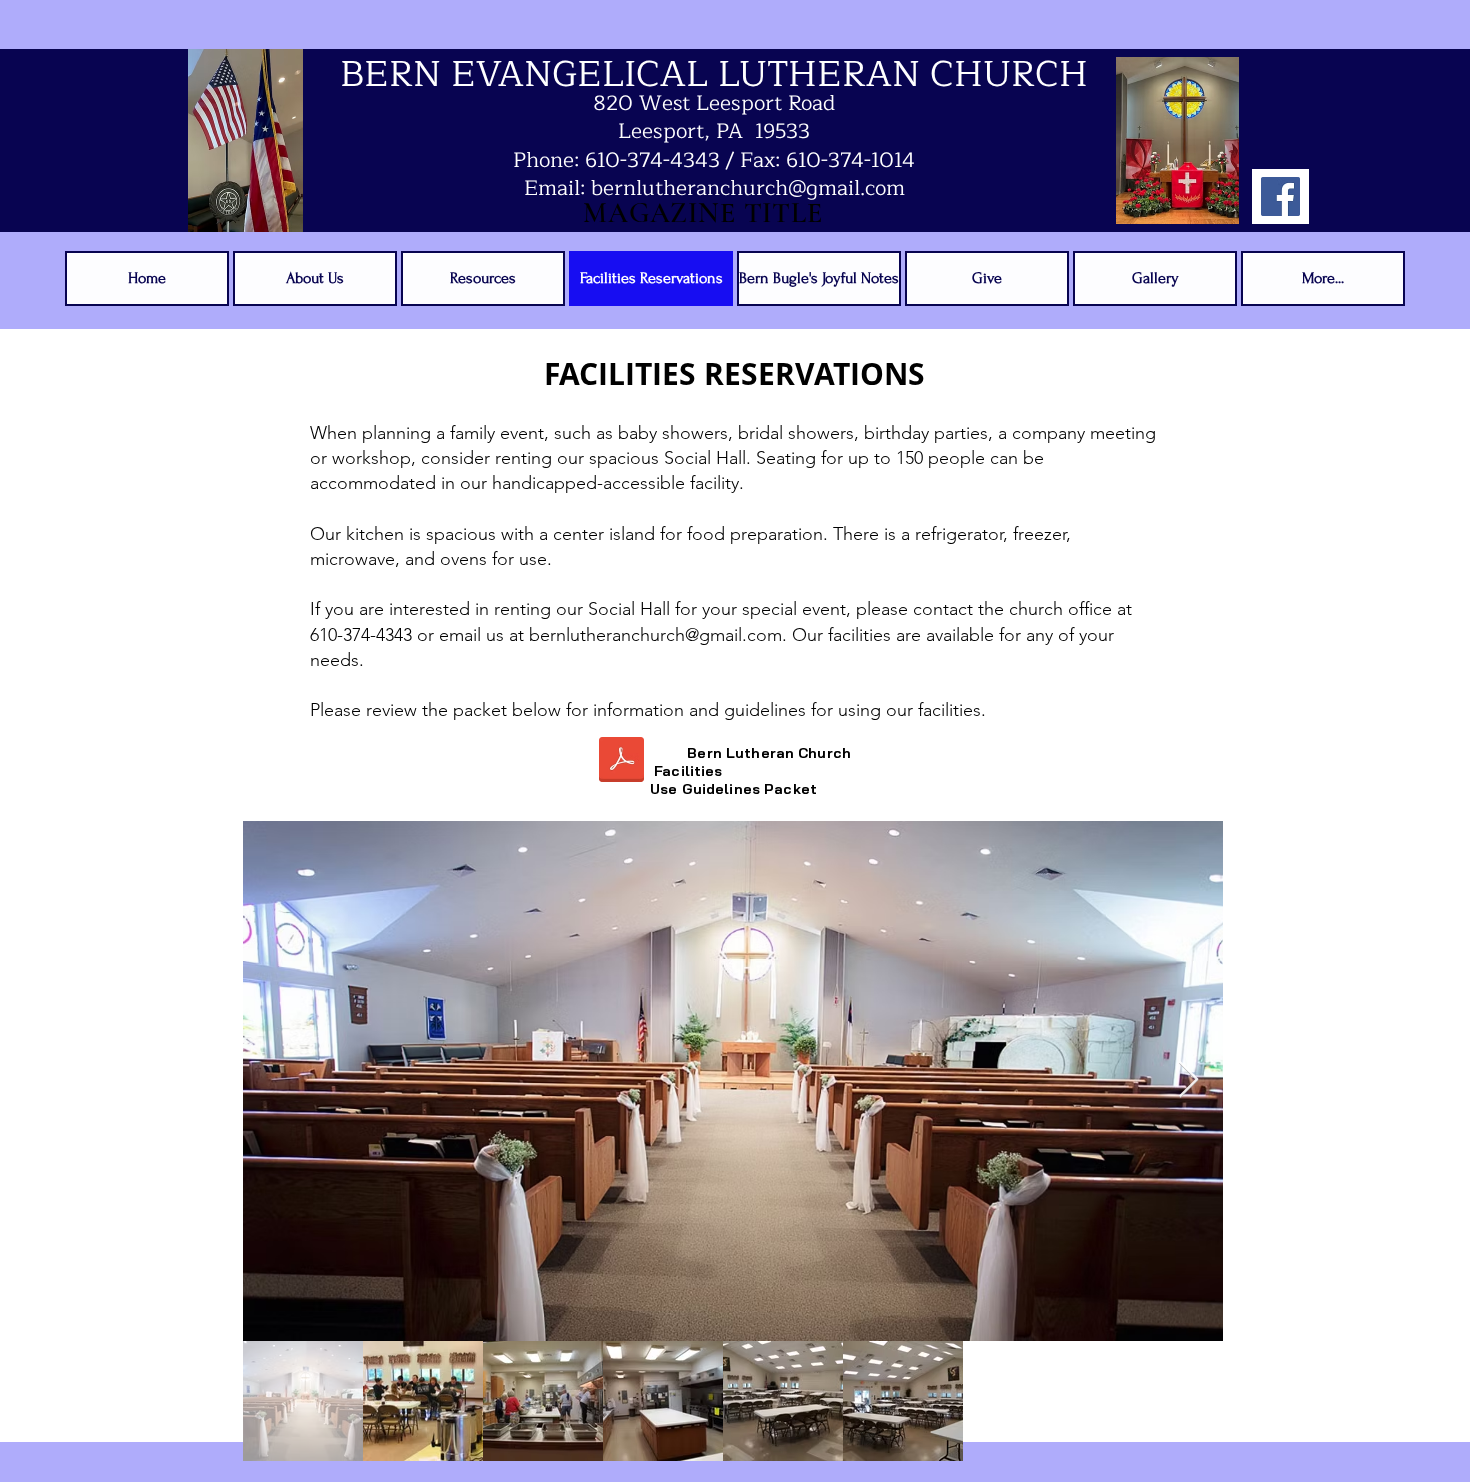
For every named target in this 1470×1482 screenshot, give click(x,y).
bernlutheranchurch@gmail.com (655, 635)
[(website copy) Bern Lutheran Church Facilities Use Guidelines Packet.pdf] (621, 762)
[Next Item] (1188, 1080)
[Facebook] (1280, 196)
